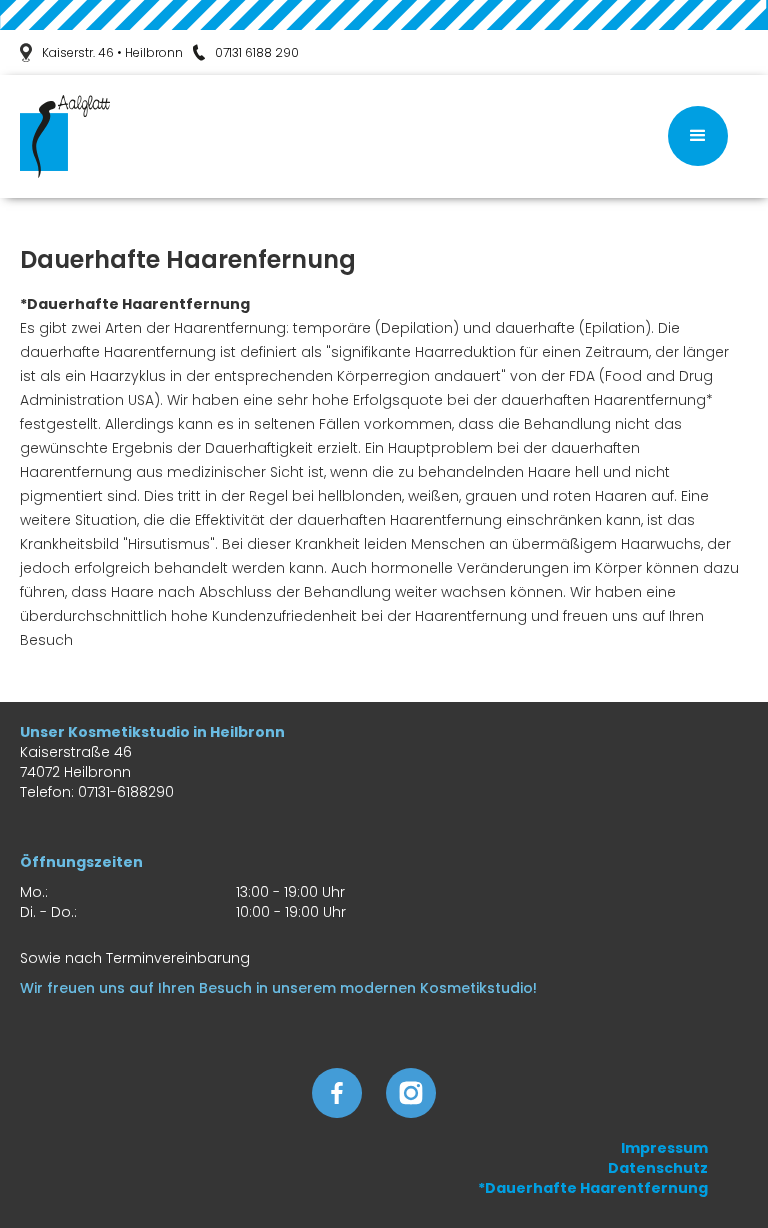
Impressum (664, 1148)
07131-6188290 (126, 792)
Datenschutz (658, 1168)
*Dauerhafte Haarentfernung (593, 1188)
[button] (698, 136)
